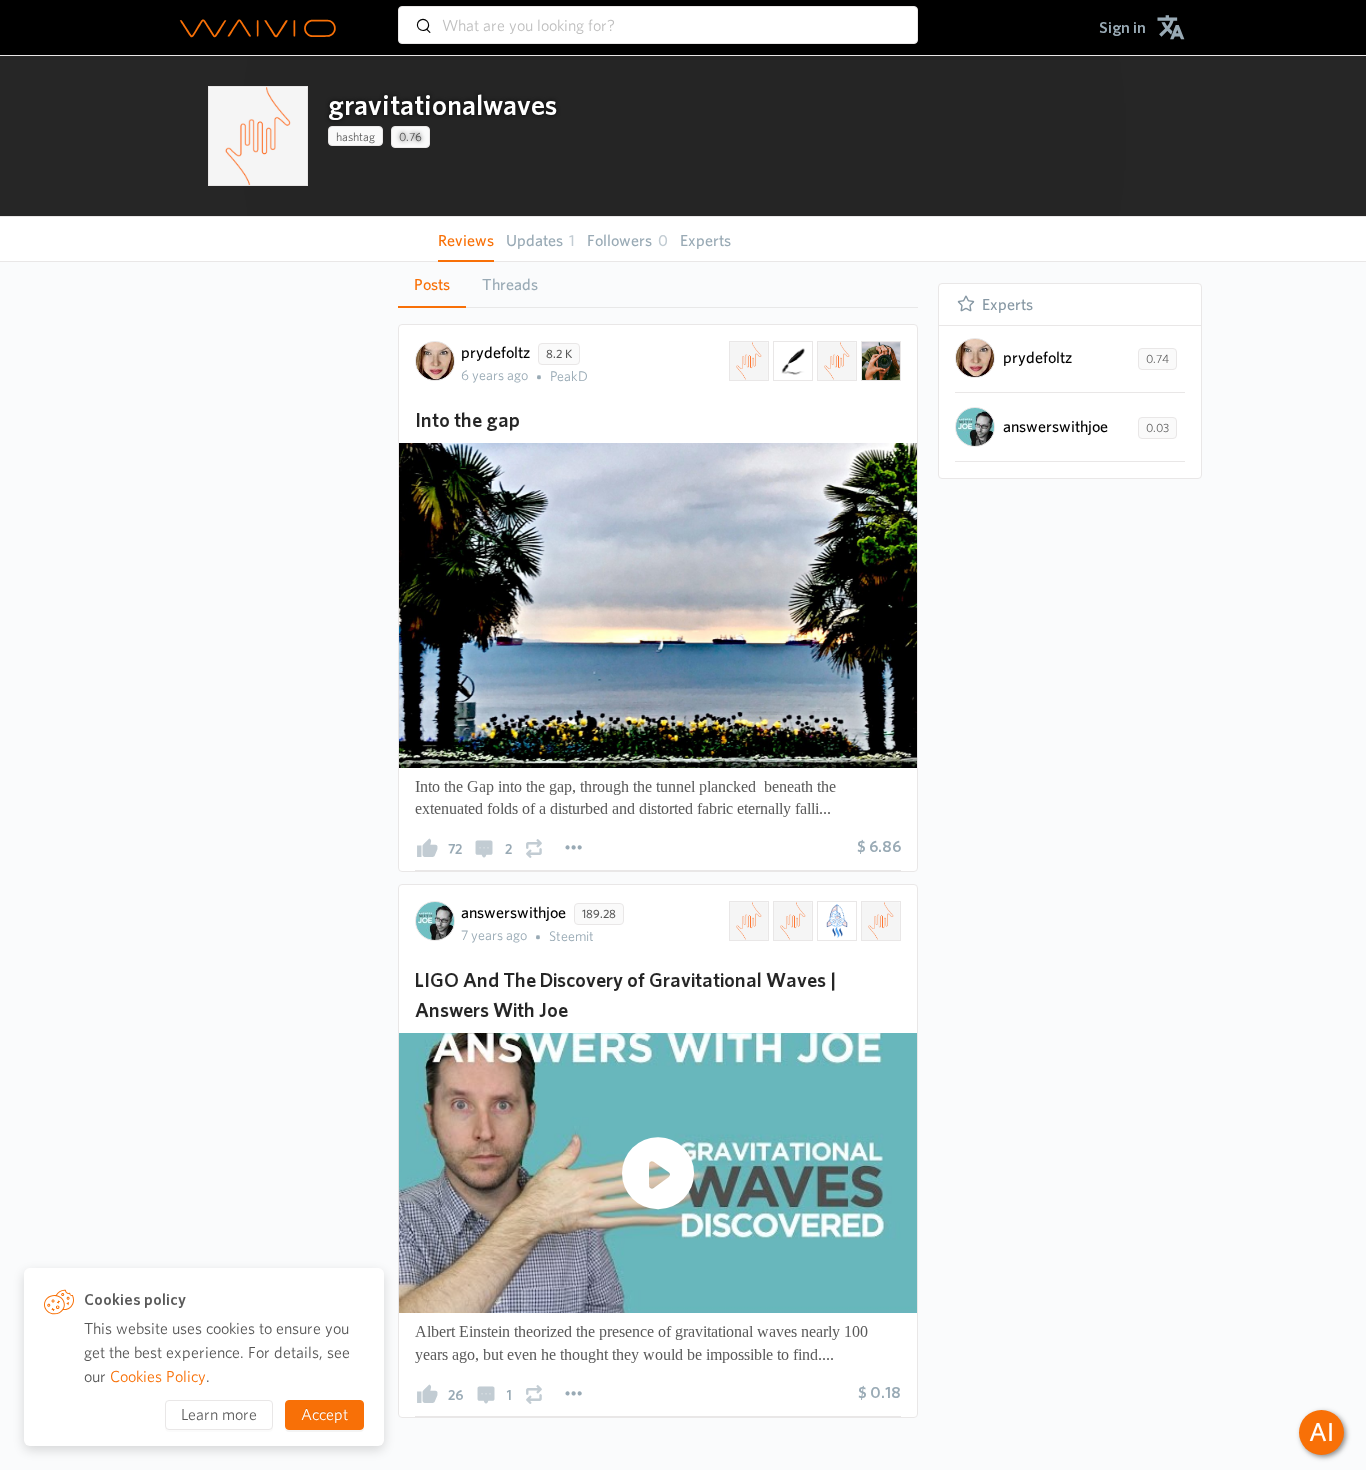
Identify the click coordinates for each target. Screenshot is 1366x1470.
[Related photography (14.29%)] (879, 361)
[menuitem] (1122, 27)
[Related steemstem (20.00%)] (835, 921)
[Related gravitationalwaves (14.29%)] (747, 361)
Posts (432, 284)
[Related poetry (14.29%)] (791, 361)
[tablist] (658, 284)
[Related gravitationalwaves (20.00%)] (747, 921)
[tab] (432, 285)
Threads (510, 284)
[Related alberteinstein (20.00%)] (791, 921)
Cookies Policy (158, 1376)
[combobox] (658, 16)
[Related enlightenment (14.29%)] (835, 361)
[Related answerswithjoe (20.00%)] (879, 921)
